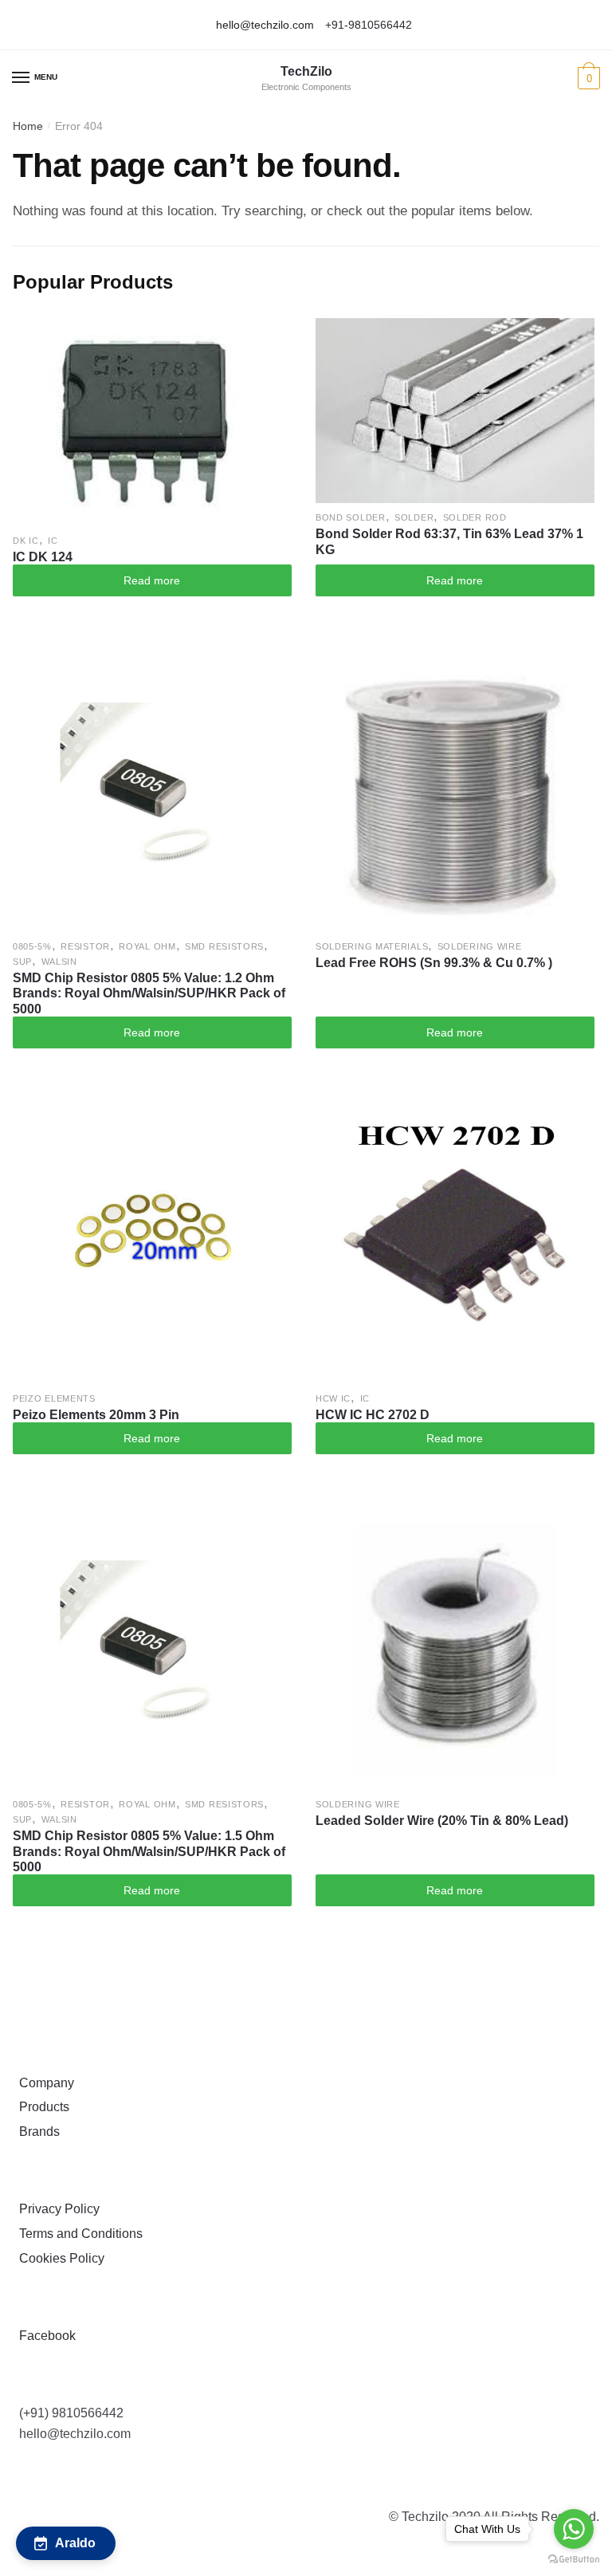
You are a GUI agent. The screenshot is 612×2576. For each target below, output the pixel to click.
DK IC (26, 541)
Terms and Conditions (78, 2234)
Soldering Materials (372, 946)
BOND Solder (351, 517)
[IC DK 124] (152, 422)
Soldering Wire (480, 946)
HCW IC (333, 1398)
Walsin (59, 962)
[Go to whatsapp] (574, 2529)
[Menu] (22, 78)
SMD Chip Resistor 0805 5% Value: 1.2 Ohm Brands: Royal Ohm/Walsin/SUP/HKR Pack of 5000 (149, 993)
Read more (152, 580)
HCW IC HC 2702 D (373, 1415)
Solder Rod (475, 517)
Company (43, 2083)
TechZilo (306, 72)
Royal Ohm (147, 946)
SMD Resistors (224, 946)
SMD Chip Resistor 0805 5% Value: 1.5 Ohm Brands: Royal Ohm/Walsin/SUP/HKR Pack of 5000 (149, 1851)
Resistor (85, 946)
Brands (36, 2132)
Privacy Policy (56, 2209)
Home (28, 126)
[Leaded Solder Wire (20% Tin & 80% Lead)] (455, 1650)
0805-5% (32, 946)
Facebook (44, 2336)
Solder (414, 517)
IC (53, 541)
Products (41, 2107)
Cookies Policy (59, 2258)
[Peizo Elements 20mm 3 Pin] (152, 1245)
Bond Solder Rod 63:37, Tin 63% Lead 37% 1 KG (449, 541)
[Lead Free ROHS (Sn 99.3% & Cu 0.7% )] (455, 792)
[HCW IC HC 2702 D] (455, 1245)
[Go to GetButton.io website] (574, 2560)
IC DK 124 (43, 557)
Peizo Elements (54, 1398)
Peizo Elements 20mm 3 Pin (96, 1415)
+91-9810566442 (369, 25)
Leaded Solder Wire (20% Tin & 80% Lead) (442, 1821)
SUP (22, 962)
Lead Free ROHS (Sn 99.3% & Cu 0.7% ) (434, 963)
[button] (66, 2543)
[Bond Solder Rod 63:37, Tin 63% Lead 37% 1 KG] (455, 411)
